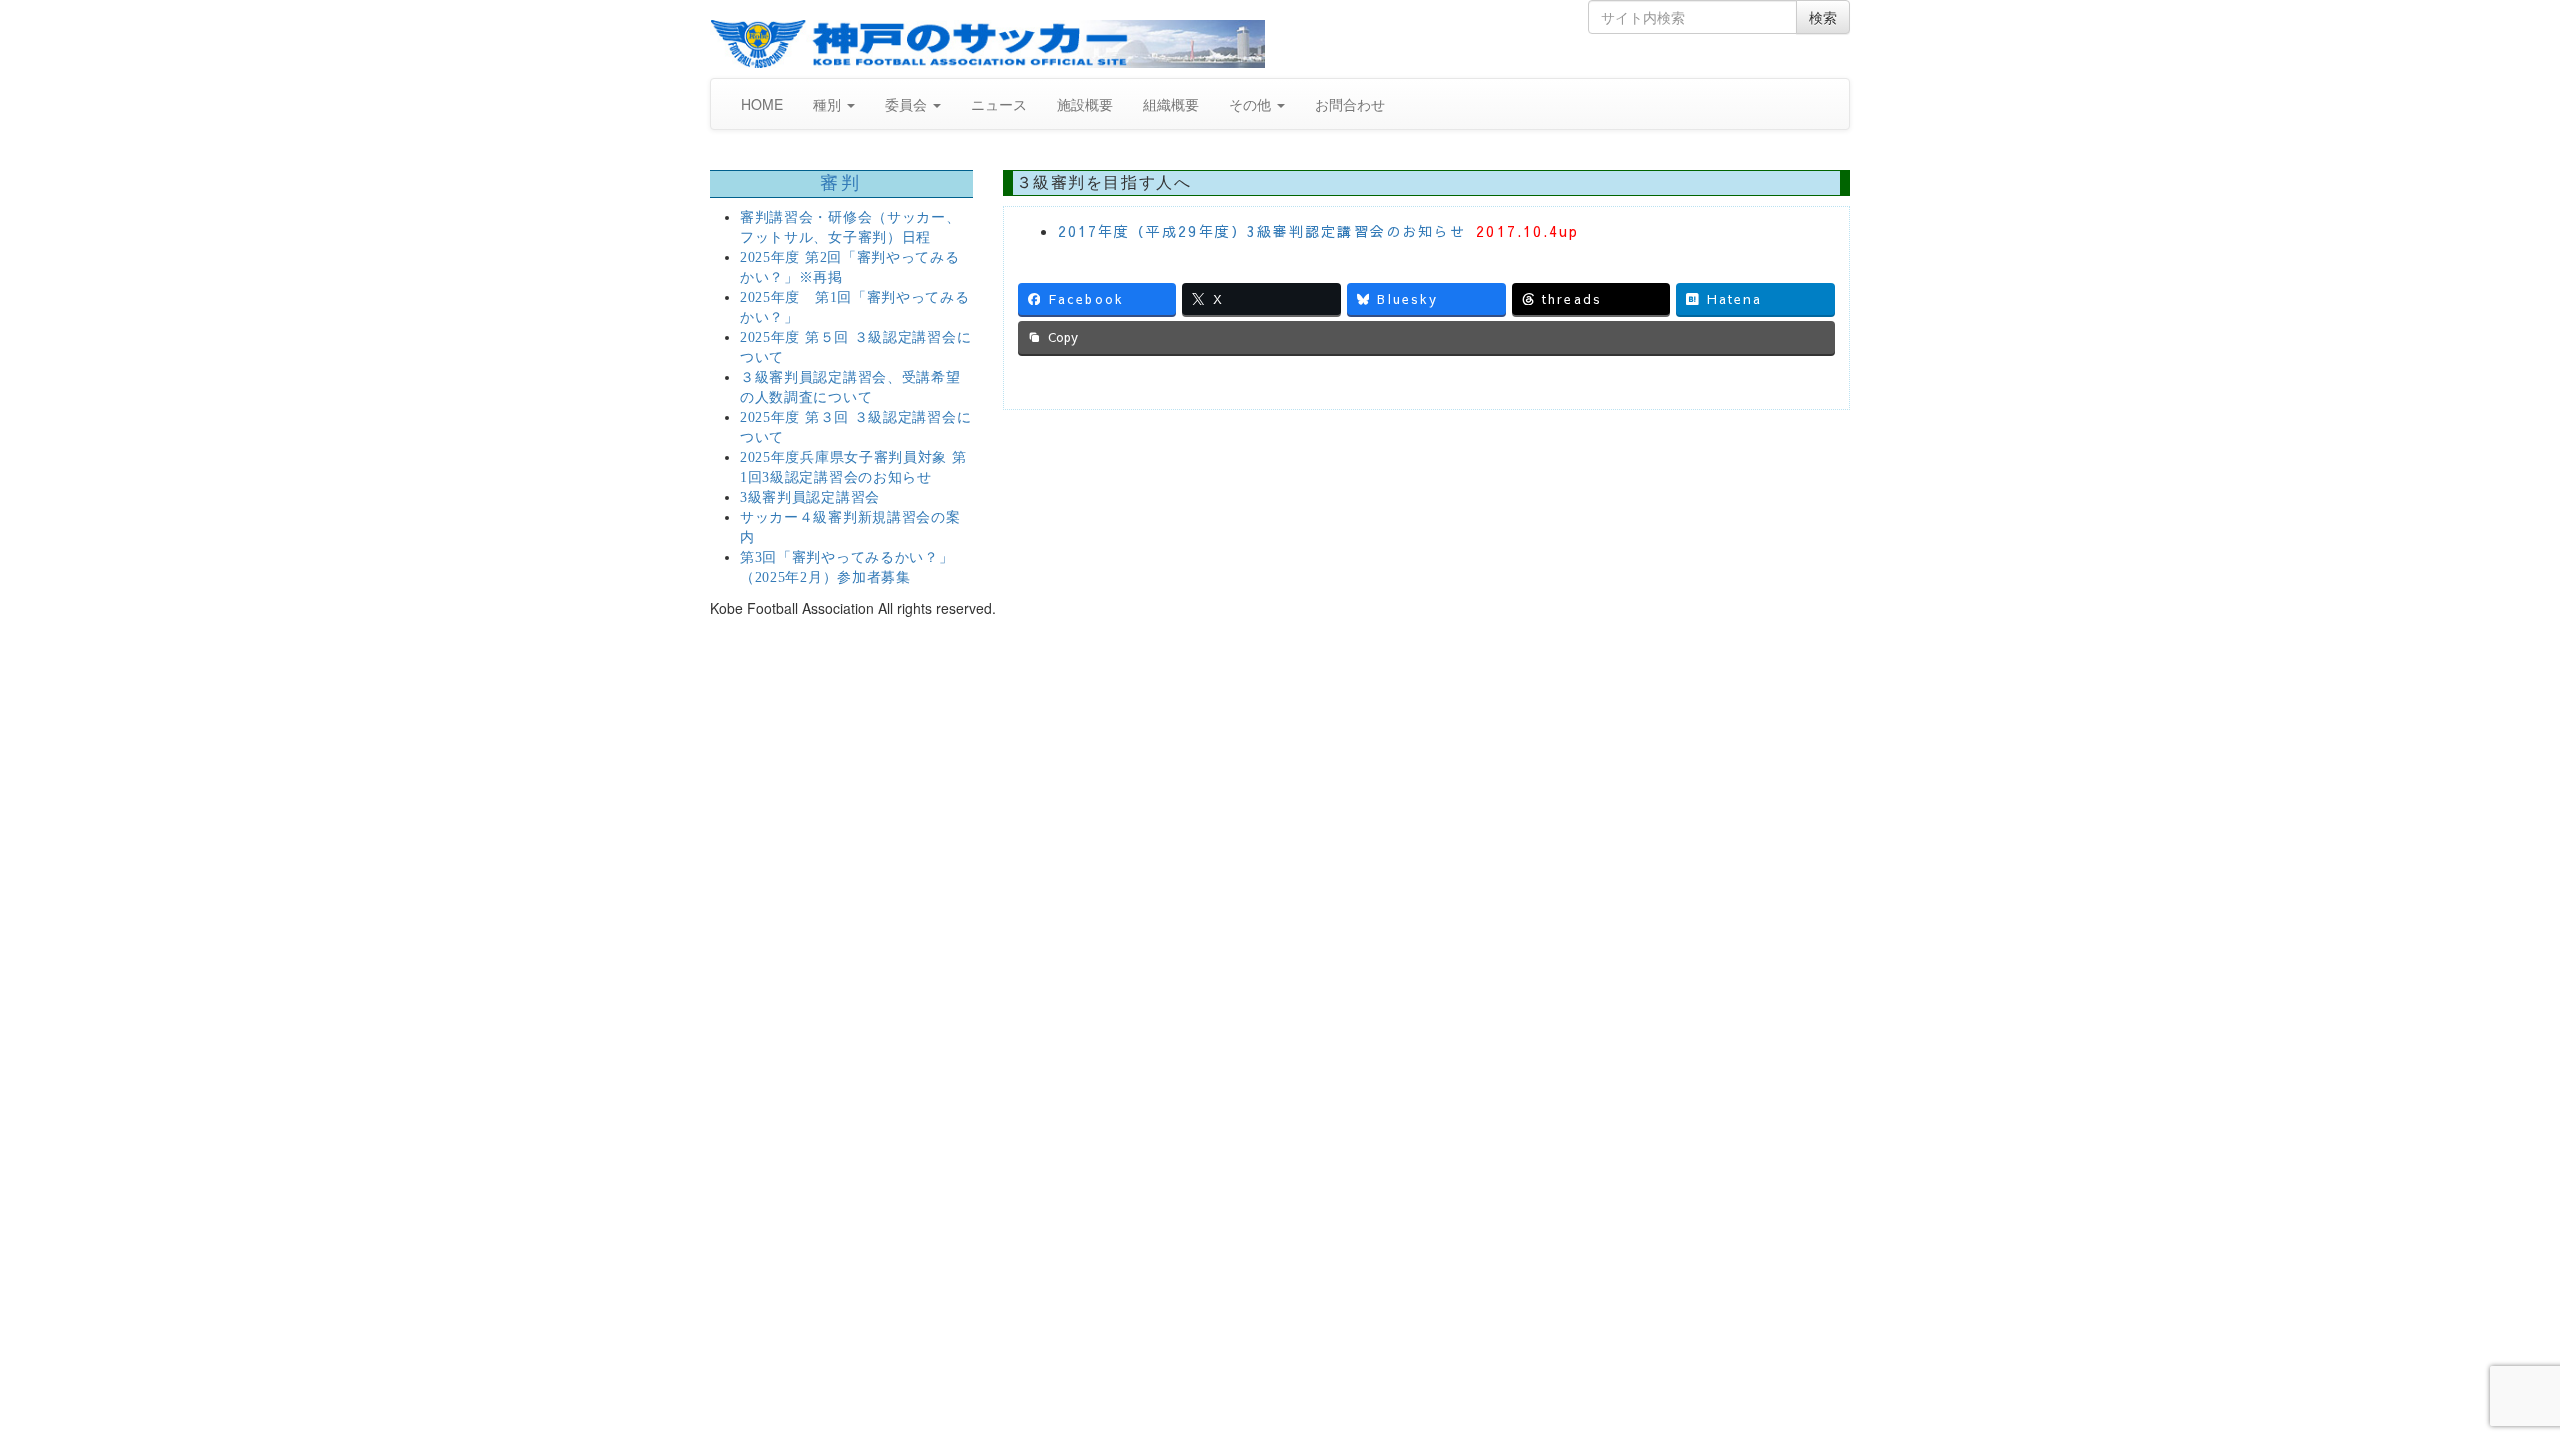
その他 (1252, 104)
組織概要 (1171, 104)
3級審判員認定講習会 (810, 497)
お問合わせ (1350, 104)
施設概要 (1085, 104)
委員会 (908, 104)
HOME (762, 104)
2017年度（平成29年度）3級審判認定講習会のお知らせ (1262, 231)
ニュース (999, 104)
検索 (1823, 17)
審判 (841, 183)
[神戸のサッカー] (987, 44)
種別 (829, 104)
